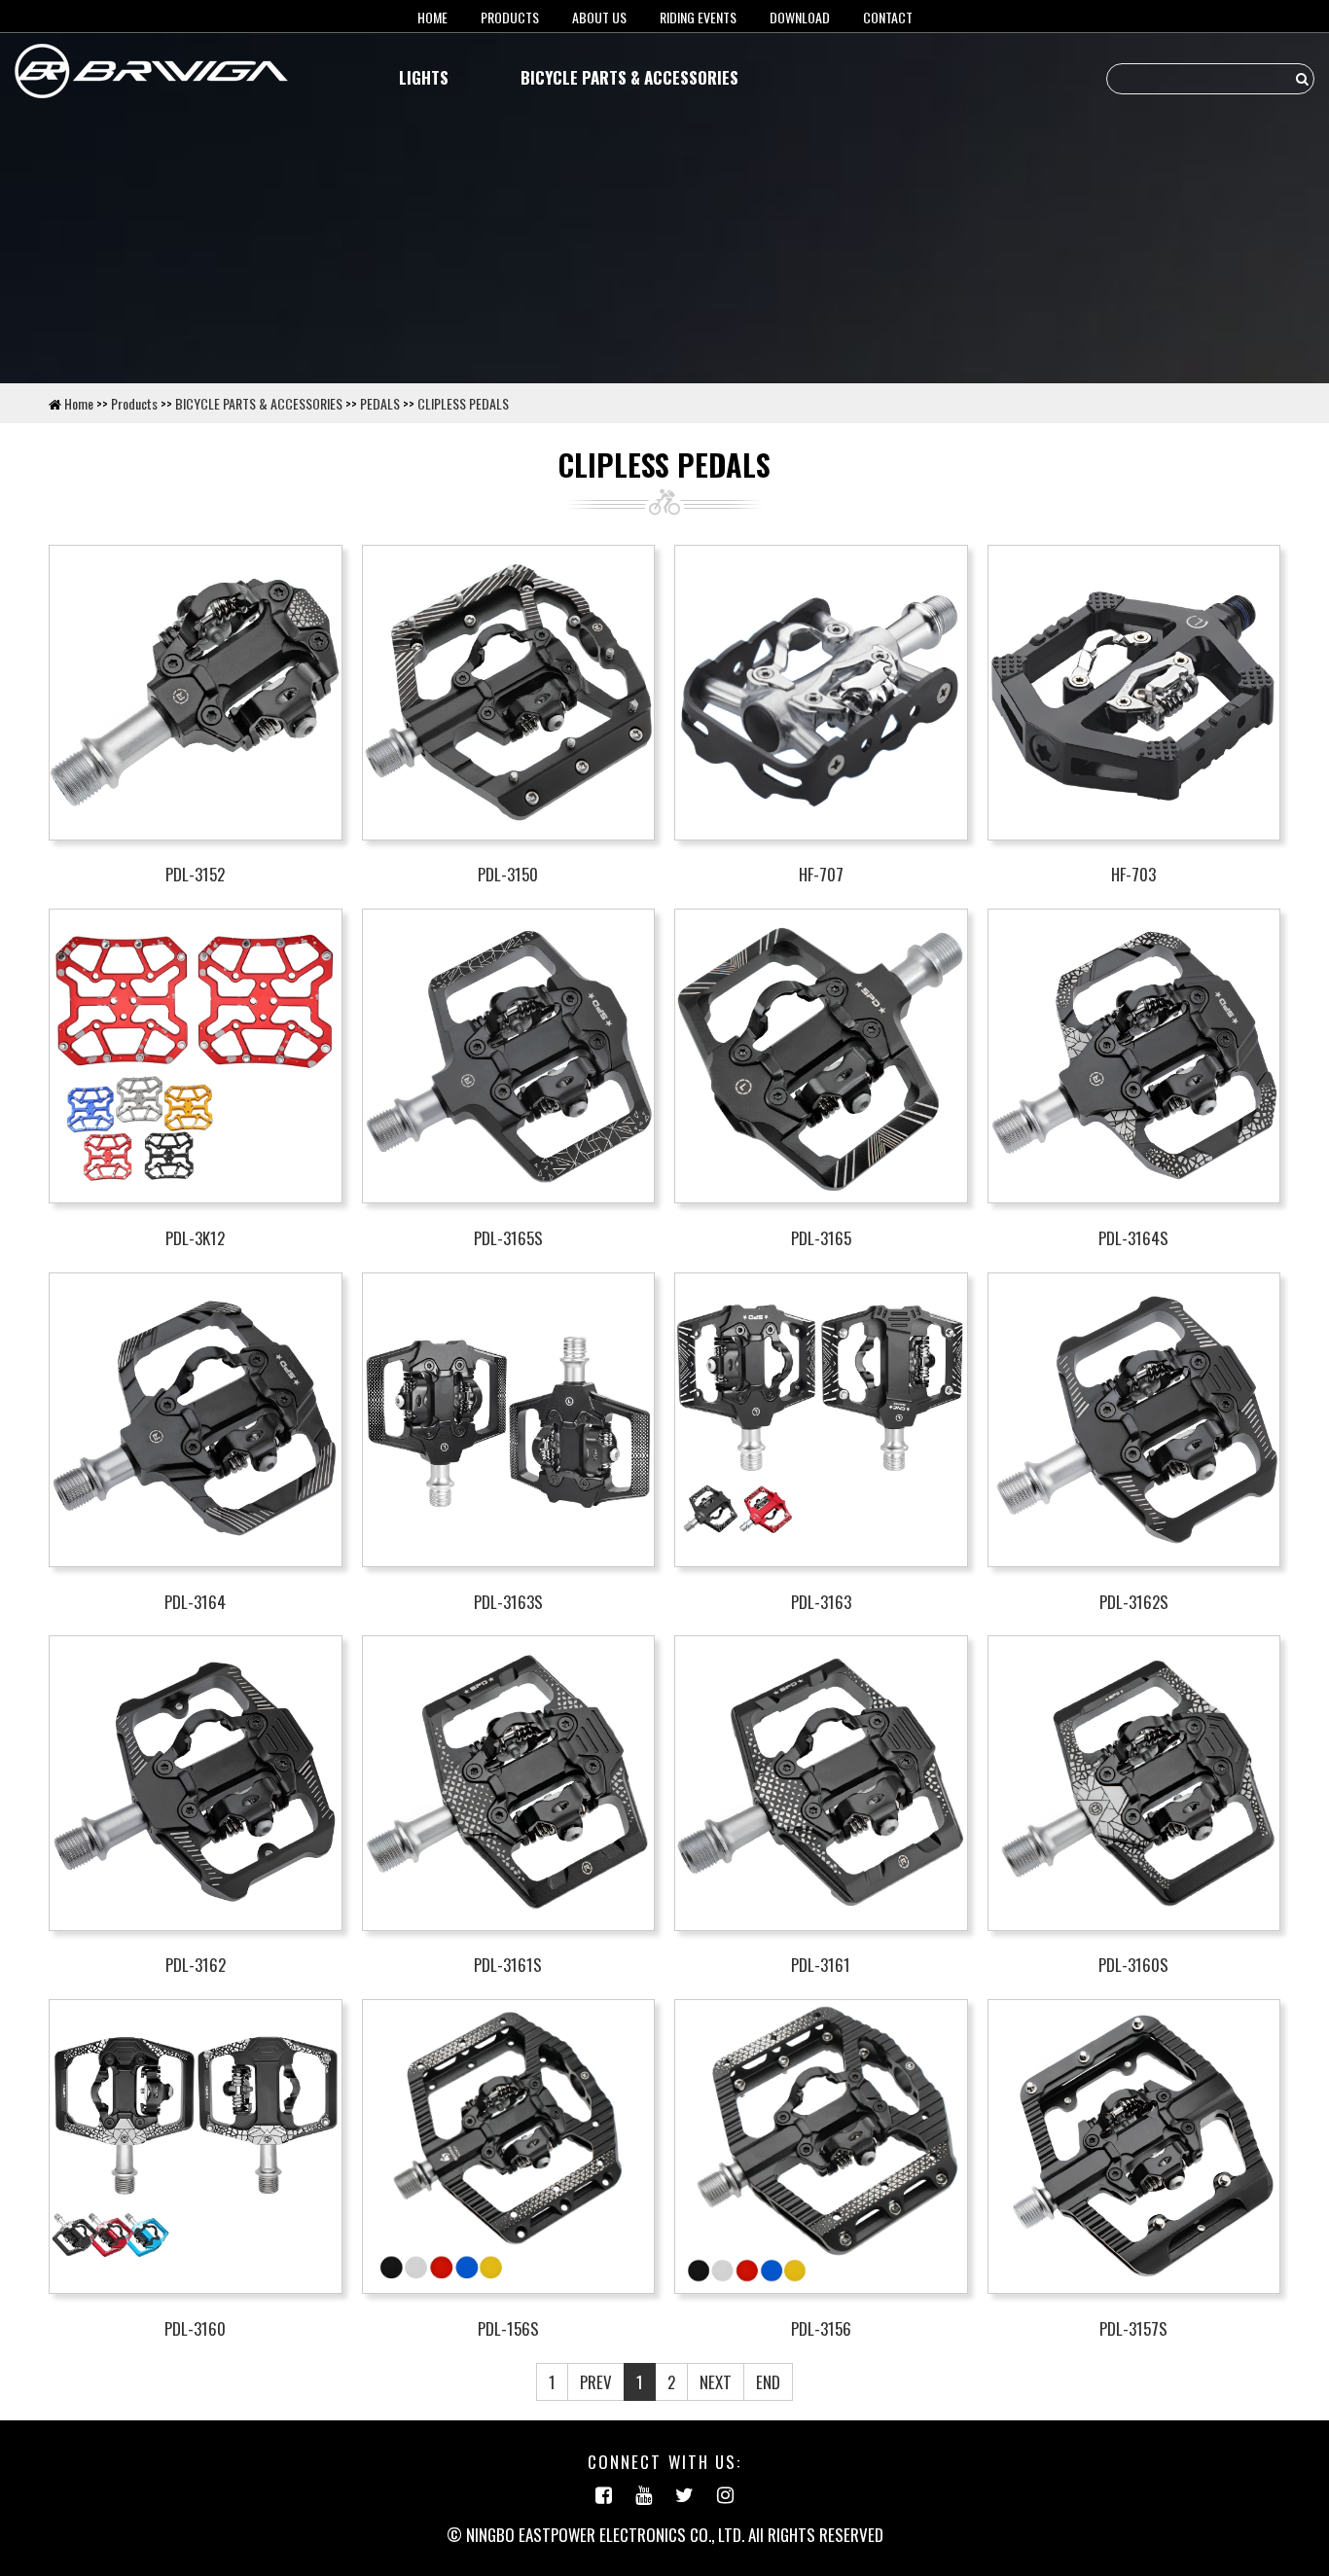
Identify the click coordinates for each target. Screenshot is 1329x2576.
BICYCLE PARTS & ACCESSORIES (629, 77)
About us (599, 17)
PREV (596, 2382)
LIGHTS (424, 77)
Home (79, 403)
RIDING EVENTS (698, 17)
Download (800, 17)
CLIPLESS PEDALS (463, 403)
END (768, 2382)
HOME (432, 17)
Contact (888, 17)
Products (510, 17)
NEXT (716, 2382)
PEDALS (380, 403)
